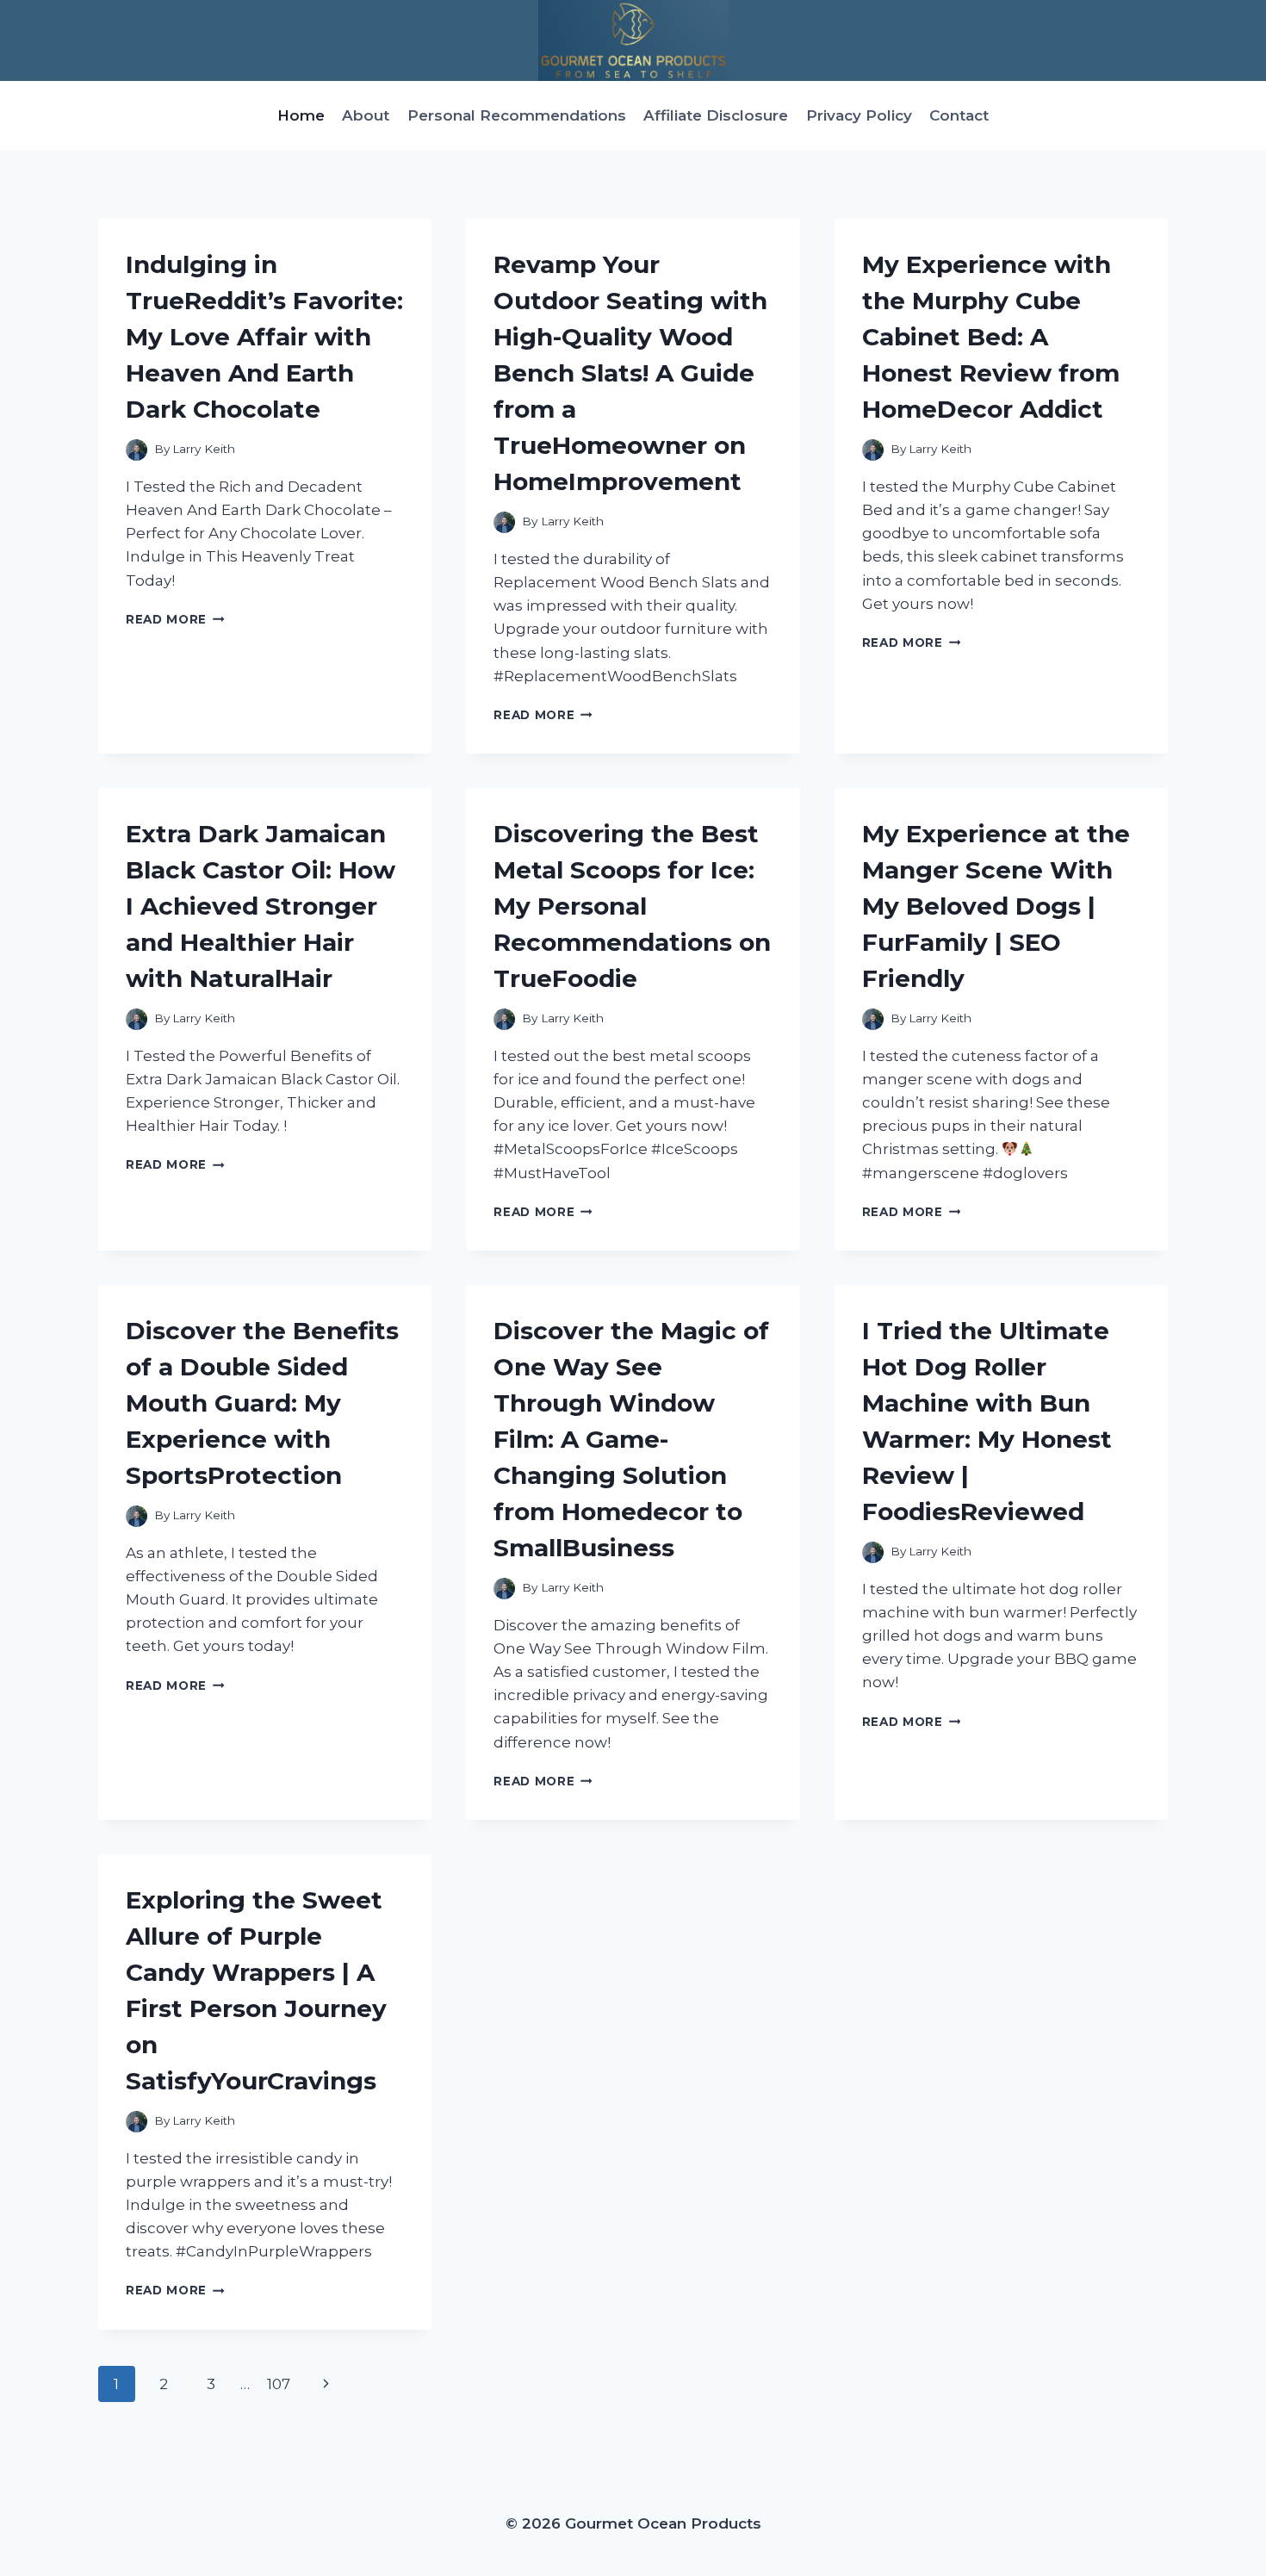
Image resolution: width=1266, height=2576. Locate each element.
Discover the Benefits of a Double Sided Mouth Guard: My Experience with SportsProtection (262, 1403)
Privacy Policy (859, 115)
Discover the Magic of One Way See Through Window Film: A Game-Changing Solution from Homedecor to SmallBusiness (631, 1439)
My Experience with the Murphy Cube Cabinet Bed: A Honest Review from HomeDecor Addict (991, 337)
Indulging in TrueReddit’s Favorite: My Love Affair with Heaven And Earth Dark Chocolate (264, 337)
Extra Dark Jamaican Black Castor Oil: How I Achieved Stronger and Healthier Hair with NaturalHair (261, 906)
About (366, 115)
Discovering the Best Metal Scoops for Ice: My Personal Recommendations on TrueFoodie (632, 906)
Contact (959, 115)
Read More (175, 619)
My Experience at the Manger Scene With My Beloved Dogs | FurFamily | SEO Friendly (996, 906)
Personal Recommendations (517, 115)
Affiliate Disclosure (716, 115)
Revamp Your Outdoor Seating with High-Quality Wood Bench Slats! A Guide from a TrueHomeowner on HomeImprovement (630, 373)
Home (301, 115)
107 (279, 2384)
